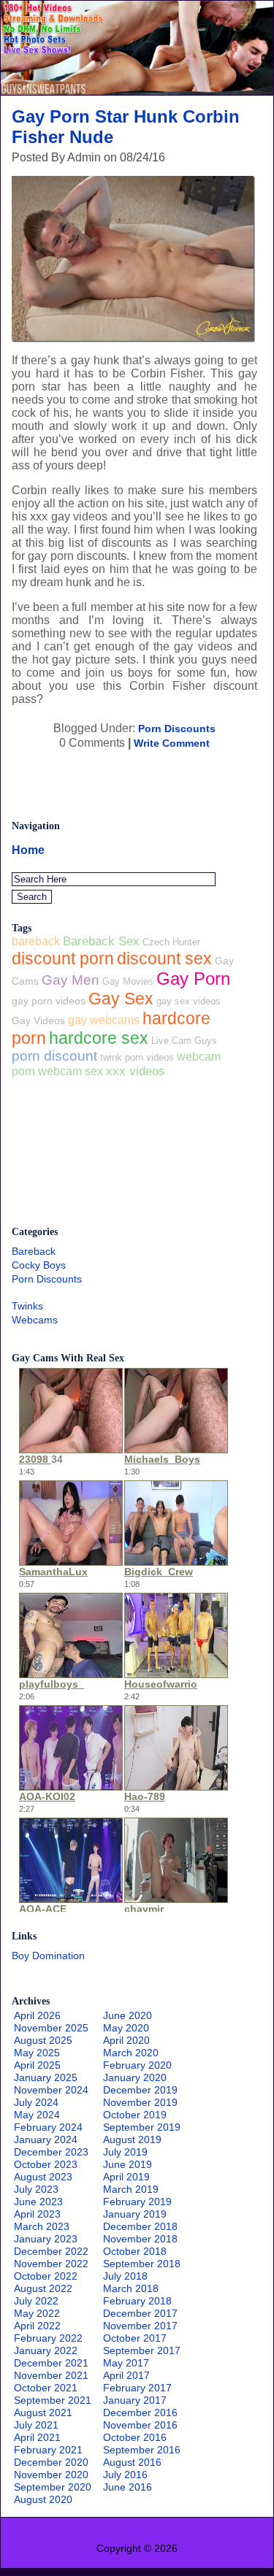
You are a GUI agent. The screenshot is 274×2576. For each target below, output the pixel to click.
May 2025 (37, 2053)
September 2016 (142, 2450)
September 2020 (53, 2487)
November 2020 (51, 2475)
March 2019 (131, 2189)
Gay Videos (38, 1020)
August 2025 (43, 2040)
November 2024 (51, 2090)
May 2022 (37, 2313)
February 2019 (137, 2202)
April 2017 (126, 2375)
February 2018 (137, 2301)
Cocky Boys (39, 1265)
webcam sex (71, 1071)
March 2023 (42, 2226)
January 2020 (135, 2077)
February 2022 (48, 2338)
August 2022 (43, 2288)
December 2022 (51, 2251)
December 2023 (51, 2152)
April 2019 (126, 2177)
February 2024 (48, 2127)
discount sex (164, 958)
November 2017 (140, 2326)
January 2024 (46, 2139)
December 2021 (51, 2363)
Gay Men (71, 980)
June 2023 (38, 2202)
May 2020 (126, 2028)
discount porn (63, 958)
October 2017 (135, 2338)
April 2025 (37, 2065)
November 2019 (140, 2102)
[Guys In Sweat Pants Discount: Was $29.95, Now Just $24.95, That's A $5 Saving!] (137, 91)
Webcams (35, 1320)
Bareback (34, 1251)
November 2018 (140, 2239)
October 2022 (46, 2276)
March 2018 (131, 2288)
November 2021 (51, 2375)
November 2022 (51, 2264)
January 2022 (46, 2350)
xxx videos (136, 1071)
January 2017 (135, 2400)
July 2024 (36, 2102)
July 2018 (125, 2276)
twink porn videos (137, 1057)
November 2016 (140, 2425)
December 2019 (140, 2090)
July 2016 (125, 2475)
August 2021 (43, 2412)
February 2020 (137, 2065)
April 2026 (37, 2015)
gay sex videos (189, 1001)
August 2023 (43, 2177)
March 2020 (131, 2053)
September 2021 (53, 2400)
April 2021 (37, 2437)
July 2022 (36, 2301)
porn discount (54, 1056)
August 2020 (43, 2499)
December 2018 (140, 2226)
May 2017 (126, 2363)
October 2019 (135, 2115)
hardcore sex (99, 1038)
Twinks (27, 1306)
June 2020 (128, 2015)
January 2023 (46, 2239)
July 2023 (36, 2189)
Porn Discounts (177, 728)
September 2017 (142, 2350)
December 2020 (51, 2462)
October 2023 (46, 2164)
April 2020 (126, 2040)
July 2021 (36, 2425)
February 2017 (137, 2388)
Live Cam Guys (184, 1041)
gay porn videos (49, 1001)
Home (28, 850)
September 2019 (142, 2127)
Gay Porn (193, 979)
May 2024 (37, 2115)
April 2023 (37, 2214)
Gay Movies (128, 981)
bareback (36, 941)
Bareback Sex (101, 941)
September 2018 (142, 2264)
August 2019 (132, 2139)
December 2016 (140, 2412)
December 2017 (140, 2313)
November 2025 (51, 2028)
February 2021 (48, 2450)
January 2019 (135, 2214)
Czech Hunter (171, 942)
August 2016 (132, 2462)
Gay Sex (121, 999)
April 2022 (37, 2326)
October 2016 (135, 2437)
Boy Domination (48, 1956)
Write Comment (172, 743)
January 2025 (46, 2077)
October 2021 (46, 2388)
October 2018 (135, 2251)
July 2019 (125, 2152)
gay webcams (104, 1020)
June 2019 (128, 2164)
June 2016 (128, 2487)
